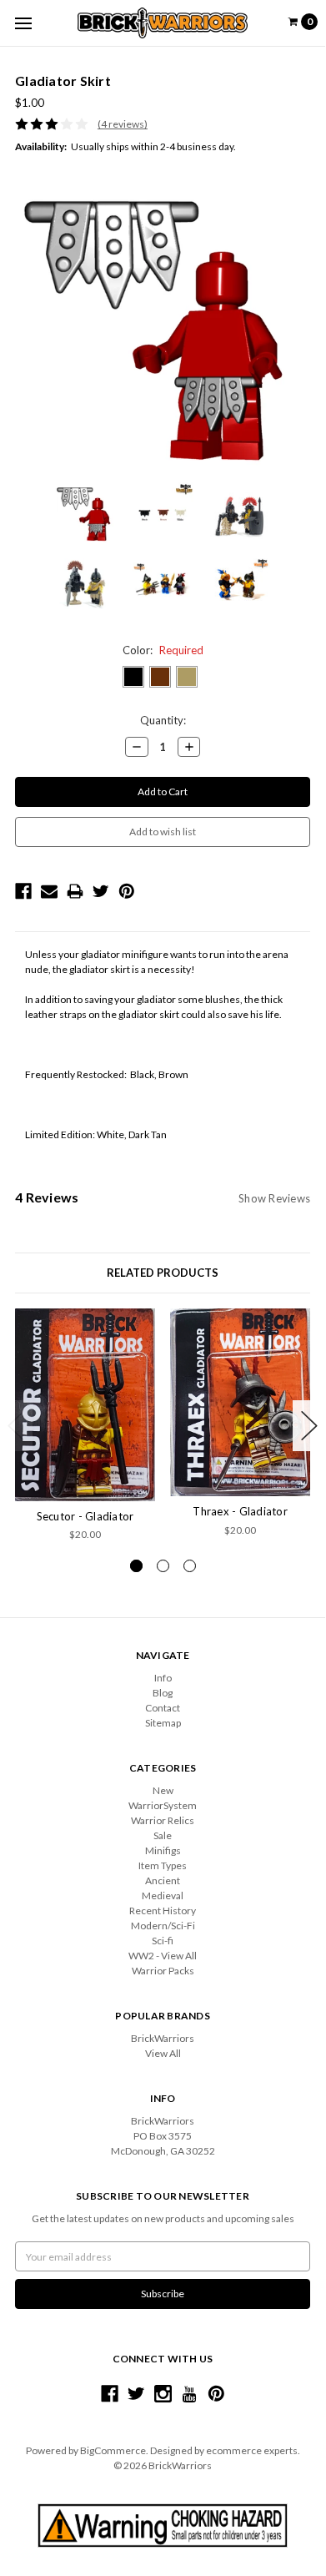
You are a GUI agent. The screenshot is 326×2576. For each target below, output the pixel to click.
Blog (163, 1693)
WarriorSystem (163, 1805)
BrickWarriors (163, 2038)
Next (309, 1426)
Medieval (163, 1895)
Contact (163, 1708)
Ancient (163, 1880)
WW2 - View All (163, 1956)
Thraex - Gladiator (240, 1511)
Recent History (163, 1911)
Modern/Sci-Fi (163, 1926)
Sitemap (163, 1723)
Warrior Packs (163, 1971)
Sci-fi (163, 1941)
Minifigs (163, 1850)
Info (163, 1678)
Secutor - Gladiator (85, 1516)
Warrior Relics (163, 1820)
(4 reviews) (123, 124)
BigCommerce (113, 2450)
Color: (163, 650)
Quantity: (163, 720)
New (163, 1790)
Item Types (163, 1865)
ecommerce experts (252, 2450)
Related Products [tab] (163, 1273)
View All (163, 2053)
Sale (163, 1835)
